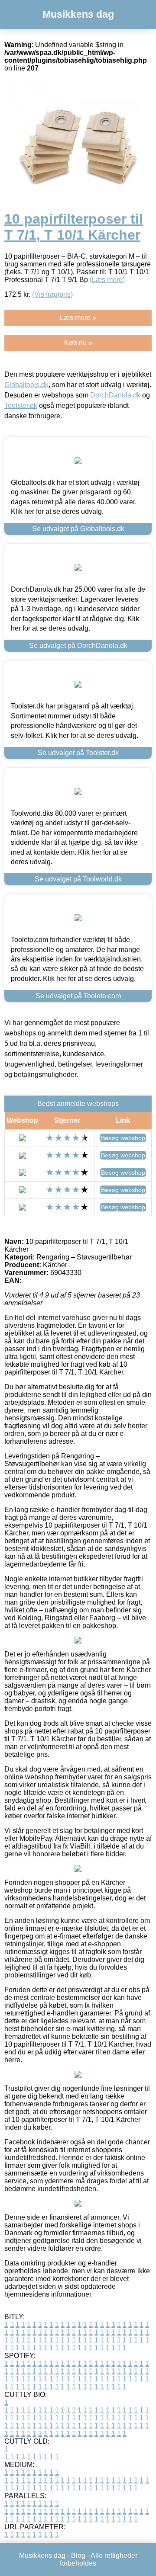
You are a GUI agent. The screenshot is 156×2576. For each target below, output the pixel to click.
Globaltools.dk (26, 385)
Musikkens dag (78, 14)
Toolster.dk (21, 405)
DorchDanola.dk (115, 395)
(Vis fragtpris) (52, 294)
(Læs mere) (107, 280)
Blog (78, 2555)
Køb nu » (78, 343)
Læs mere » (78, 318)
